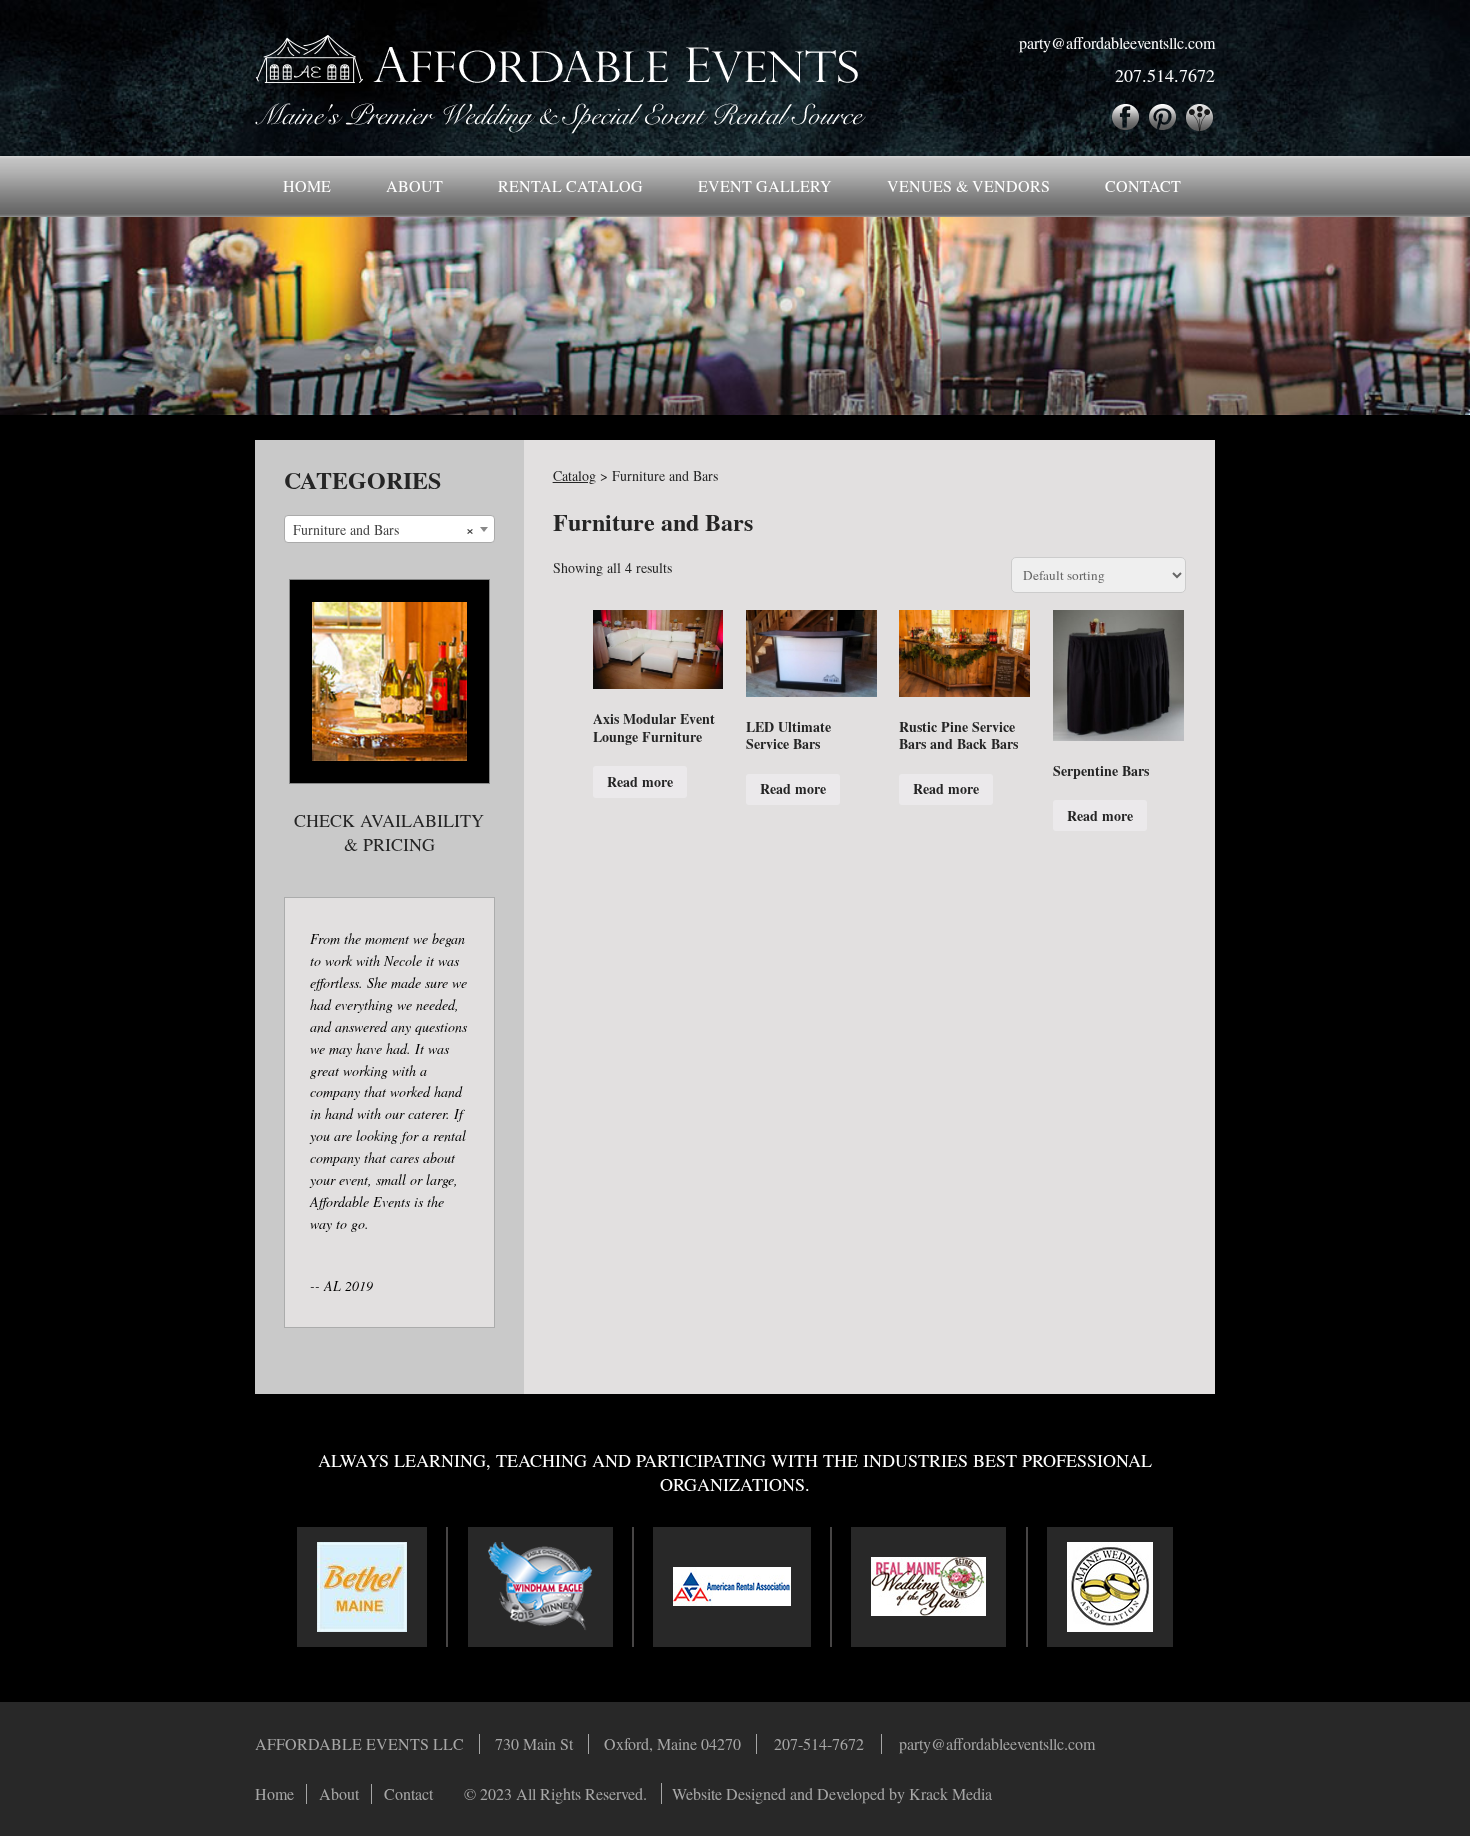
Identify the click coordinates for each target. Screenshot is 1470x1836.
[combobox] (389, 529)
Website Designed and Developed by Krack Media (832, 1793)
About (414, 185)
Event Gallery (765, 185)
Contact (1143, 185)
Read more (640, 781)
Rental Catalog (570, 185)
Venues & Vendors (968, 185)
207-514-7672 (819, 1743)
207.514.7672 (1165, 75)
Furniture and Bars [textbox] (383, 529)
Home (307, 185)
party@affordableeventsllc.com (1117, 43)
